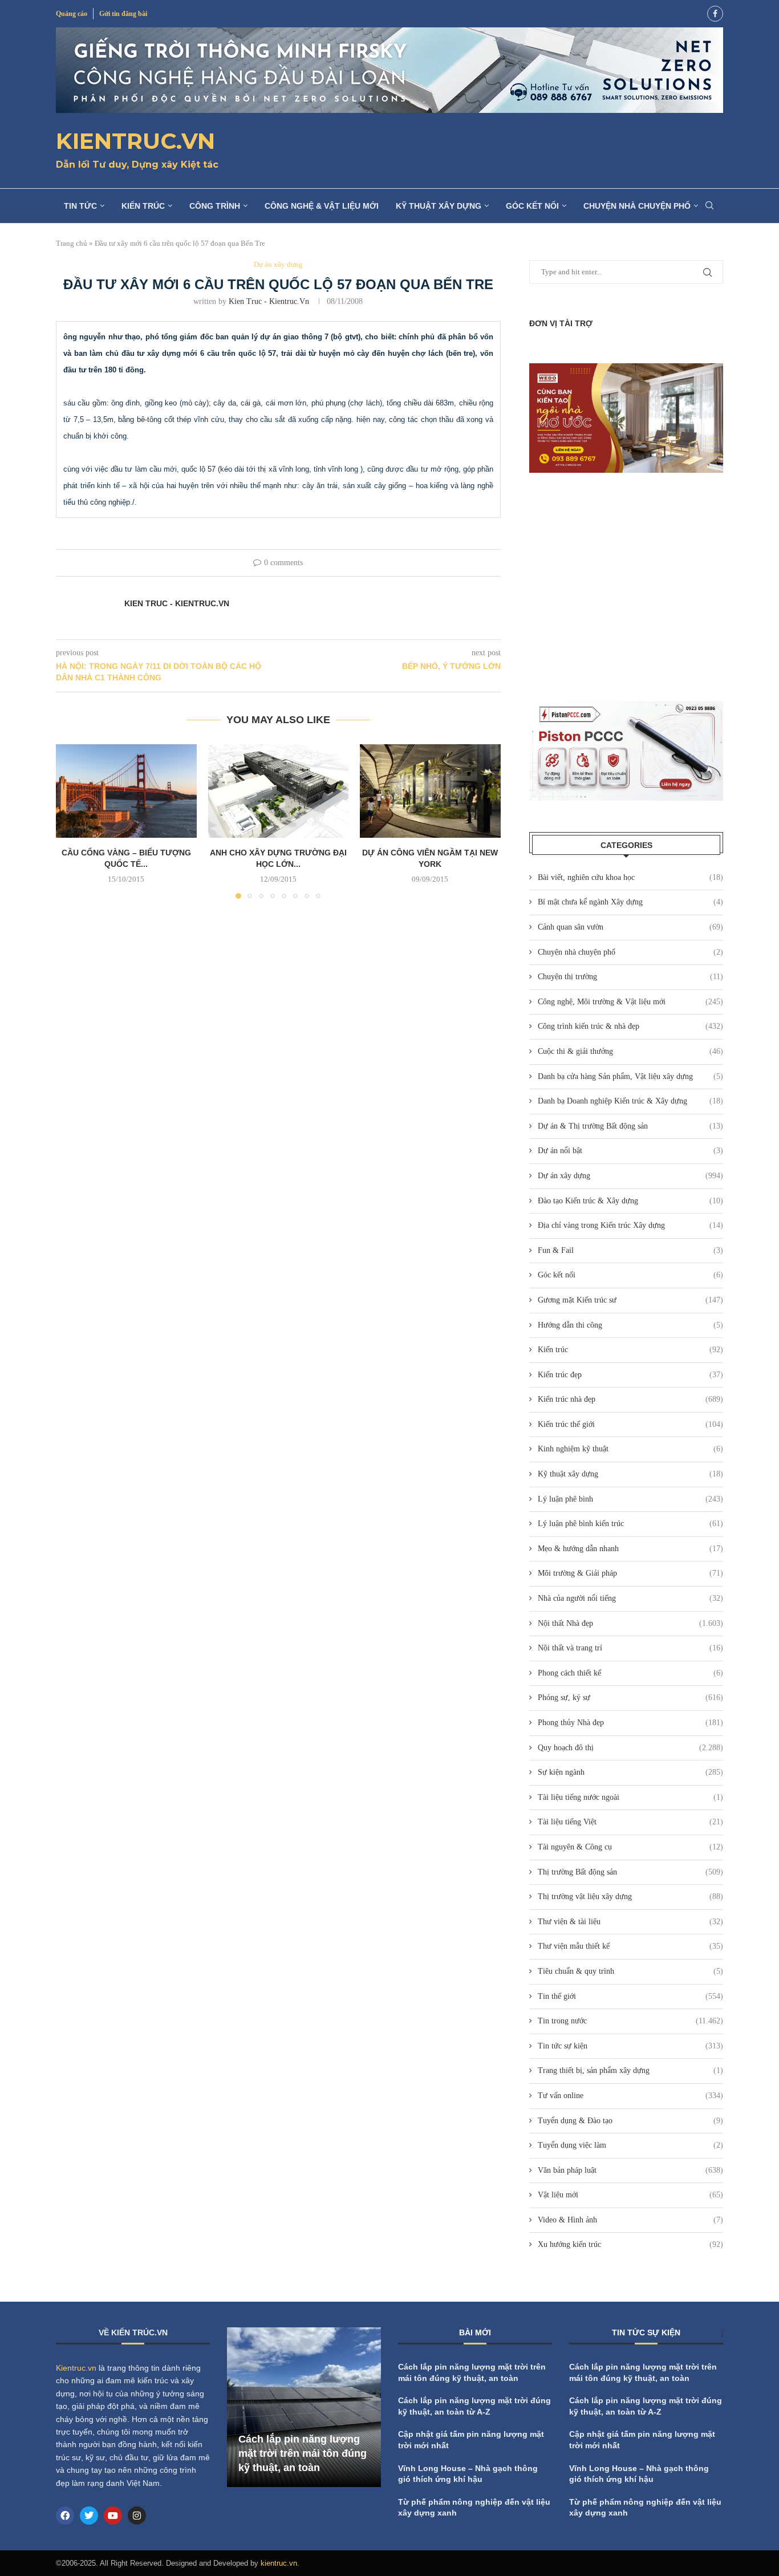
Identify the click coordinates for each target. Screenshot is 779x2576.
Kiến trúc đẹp (630, 1375)
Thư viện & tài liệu (630, 1922)
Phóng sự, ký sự (630, 1697)
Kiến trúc (143, 206)
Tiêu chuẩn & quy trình (630, 1971)
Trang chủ (72, 243)
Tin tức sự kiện (630, 2046)
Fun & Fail (630, 1250)
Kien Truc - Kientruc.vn (269, 301)
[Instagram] (137, 2516)
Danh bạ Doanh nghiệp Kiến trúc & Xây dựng (630, 1101)
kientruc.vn (279, 2563)
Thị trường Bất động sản (630, 1872)
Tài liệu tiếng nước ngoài (630, 1797)
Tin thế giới (630, 1996)
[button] (71, 821)
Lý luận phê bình (630, 1499)
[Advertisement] (626, 587)
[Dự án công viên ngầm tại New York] (430, 791)
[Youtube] (113, 2516)
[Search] (709, 206)
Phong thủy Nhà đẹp (630, 1723)
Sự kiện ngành (630, 1772)
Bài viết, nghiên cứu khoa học (630, 877)
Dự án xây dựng (630, 1176)
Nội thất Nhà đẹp (630, 1623)
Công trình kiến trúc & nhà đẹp (630, 1026)
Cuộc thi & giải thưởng (630, 1051)
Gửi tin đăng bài (123, 14)
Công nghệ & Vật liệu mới (322, 206)
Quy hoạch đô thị (630, 1748)
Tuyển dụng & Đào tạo (630, 2121)
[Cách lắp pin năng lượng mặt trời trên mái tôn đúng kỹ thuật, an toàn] (304, 2407)
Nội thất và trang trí (630, 1648)
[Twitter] (89, 2516)
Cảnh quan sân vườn (630, 927)
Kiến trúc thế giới (630, 1424)
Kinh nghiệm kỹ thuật (630, 1449)
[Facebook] (715, 14)
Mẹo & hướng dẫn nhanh (630, 1549)
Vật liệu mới (630, 2195)
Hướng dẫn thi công (630, 1325)
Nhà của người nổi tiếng (630, 1598)
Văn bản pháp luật (630, 2170)
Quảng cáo (72, 14)
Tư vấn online (630, 2096)
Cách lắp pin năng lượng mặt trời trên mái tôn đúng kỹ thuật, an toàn (303, 2453)
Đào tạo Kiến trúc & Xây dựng (630, 1201)
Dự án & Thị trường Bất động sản (630, 1126)
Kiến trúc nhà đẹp (630, 1399)
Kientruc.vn (76, 2368)
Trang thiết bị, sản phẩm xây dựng (630, 2070)
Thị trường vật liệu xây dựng (630, 1896)
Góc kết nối (532, 206)
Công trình (215, 206)
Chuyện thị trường (630, 977)
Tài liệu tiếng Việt (630, 1822)
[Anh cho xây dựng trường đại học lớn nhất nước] (279, 791)
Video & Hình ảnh (630, 2220)
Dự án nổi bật (630, 1151)
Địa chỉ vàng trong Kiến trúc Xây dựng (630, 1225)
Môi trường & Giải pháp (630, 1573)
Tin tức (80, 206)
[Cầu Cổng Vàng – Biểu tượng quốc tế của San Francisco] (126, 791)
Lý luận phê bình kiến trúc (630, 1524)
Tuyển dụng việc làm (630, 2145)
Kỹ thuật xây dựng (439, 206)
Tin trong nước (630, 2021)
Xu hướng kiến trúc (630, 2244)
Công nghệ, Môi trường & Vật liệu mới (630, 1002)
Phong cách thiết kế (630, 1673)
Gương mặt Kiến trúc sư (630, 1300)
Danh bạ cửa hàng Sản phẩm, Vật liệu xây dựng (630, 1076)
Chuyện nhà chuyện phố (637, 206)
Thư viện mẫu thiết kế (630, 1946)
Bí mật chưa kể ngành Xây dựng (630, 902)
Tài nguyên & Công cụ (630, 1847)
